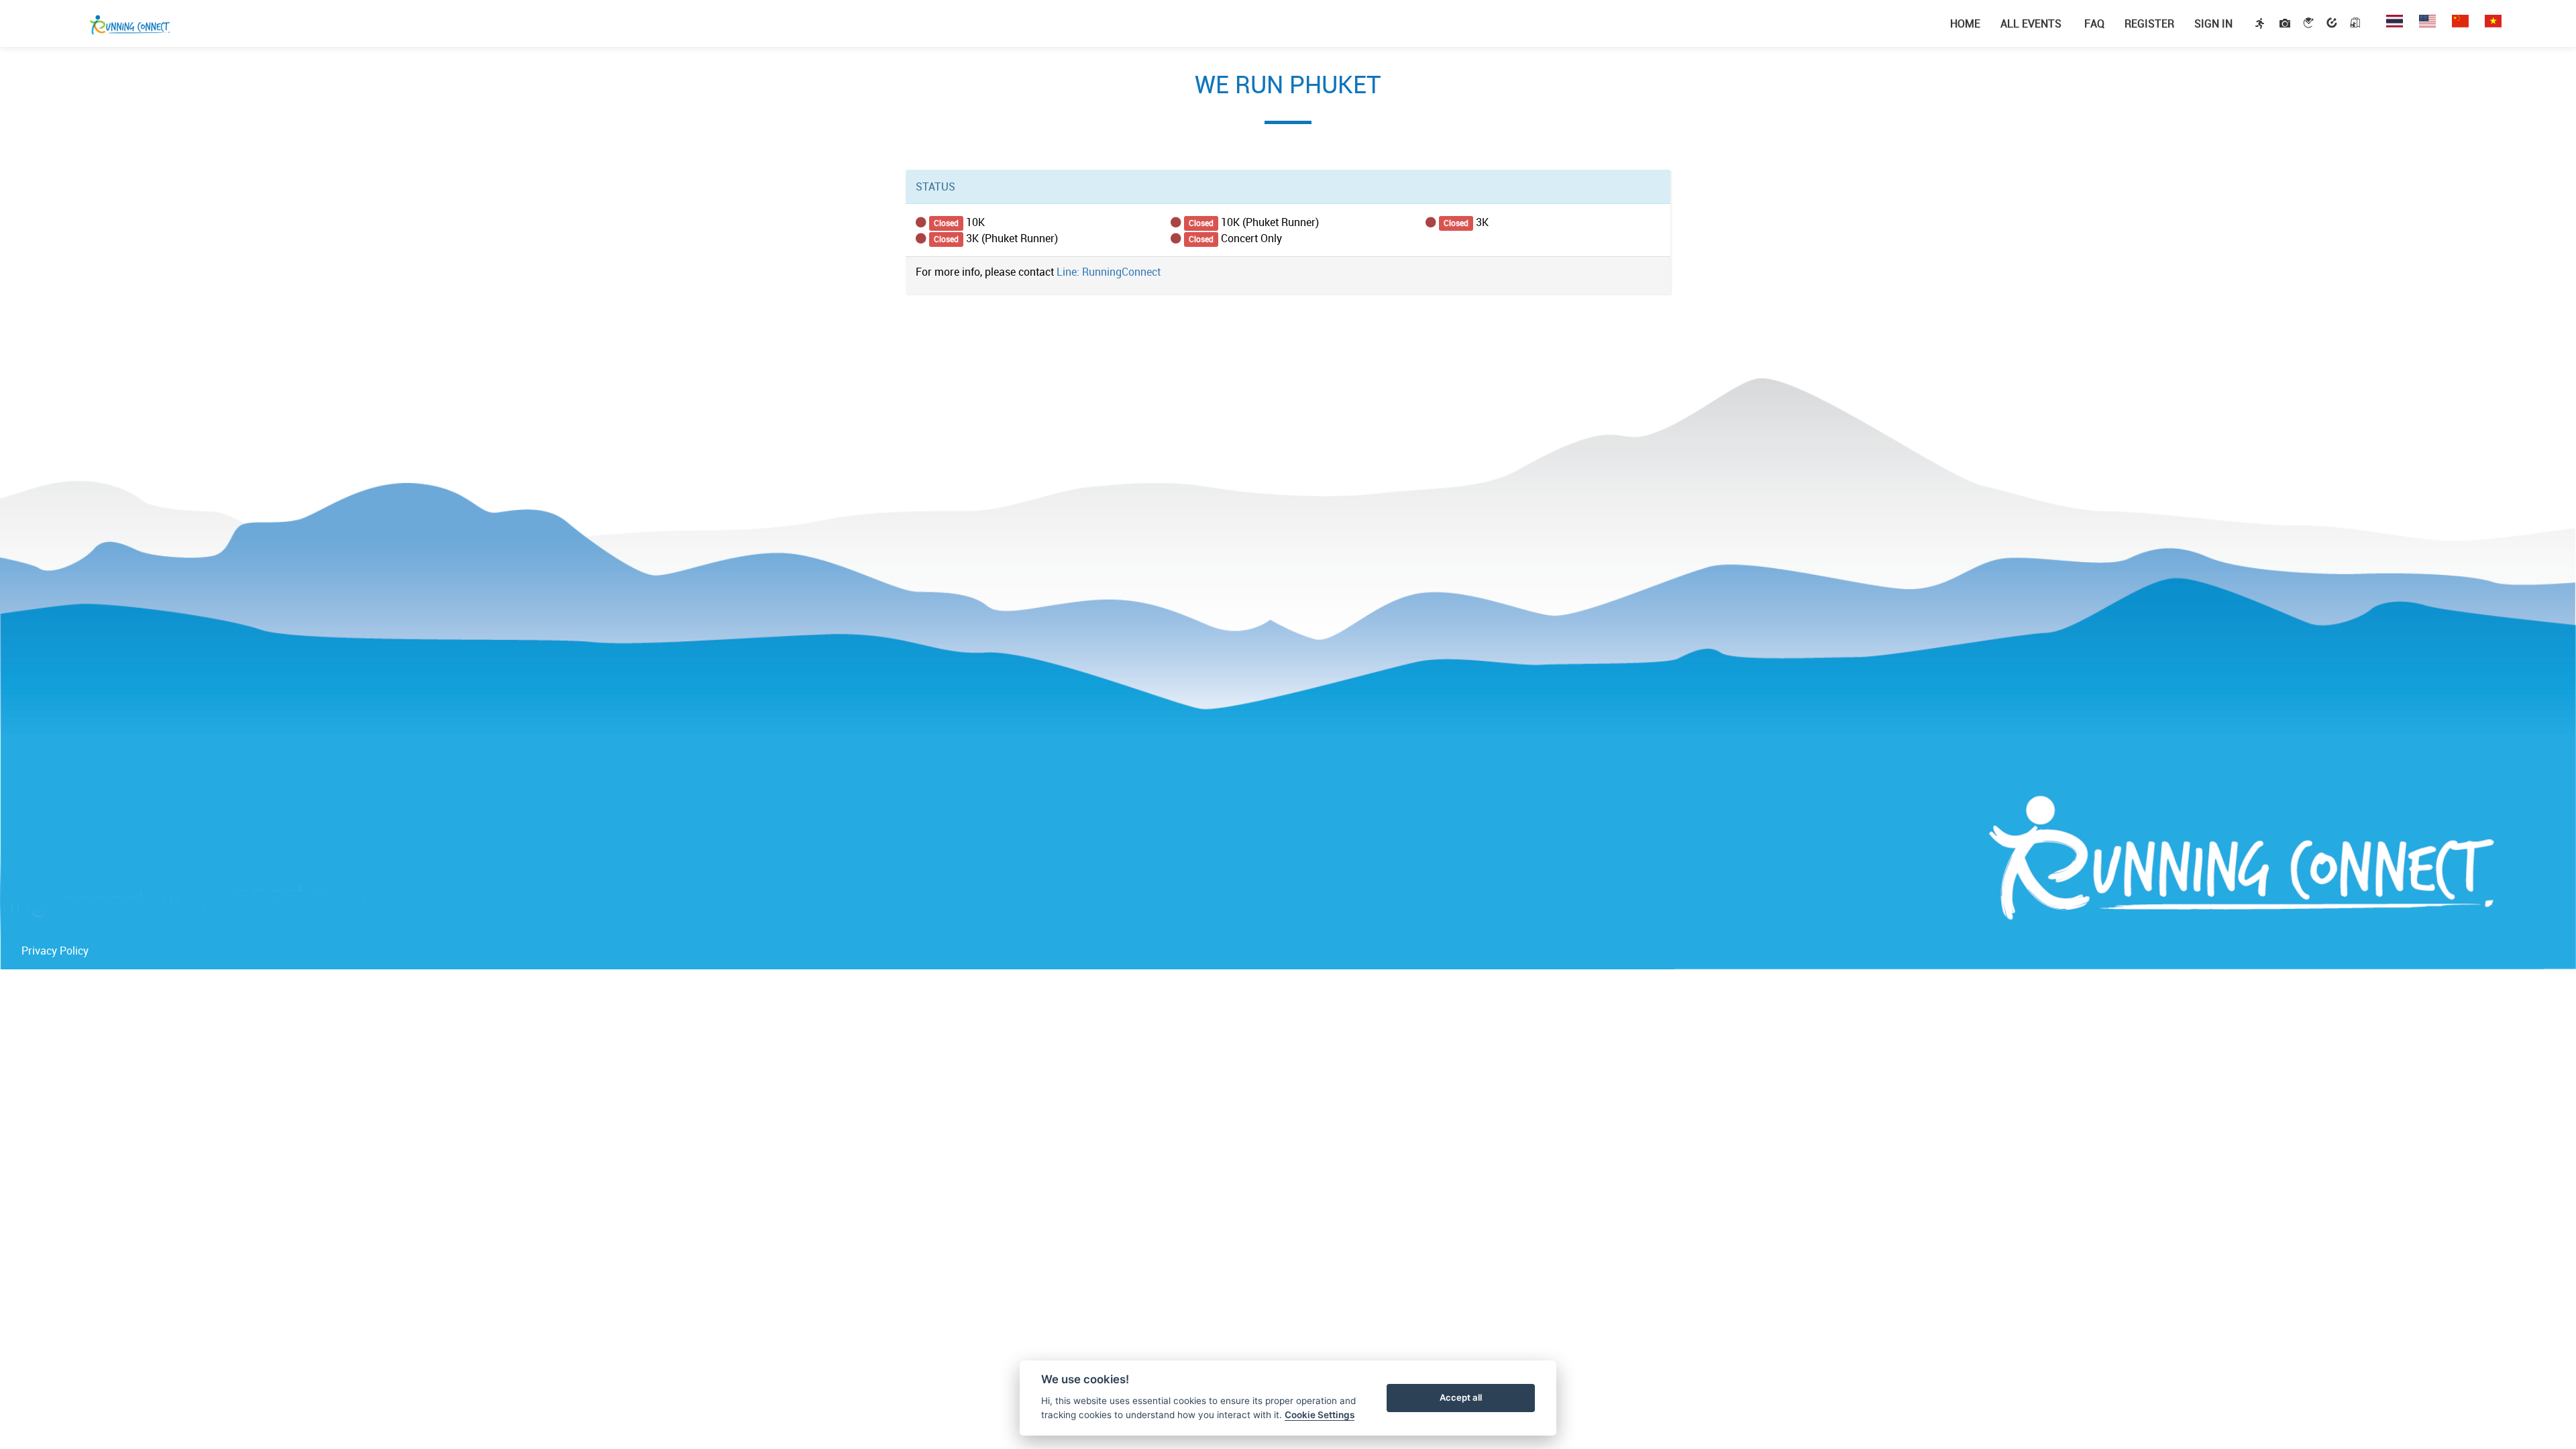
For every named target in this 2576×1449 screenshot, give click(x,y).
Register (2149, 23)
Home (1965, 23)
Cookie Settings (1320, 1415)
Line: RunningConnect (1109, 272)
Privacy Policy (55, 951)
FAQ (2093, 23)
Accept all (1461, 1397)
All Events (2031, 23)
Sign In (2213, 23)
